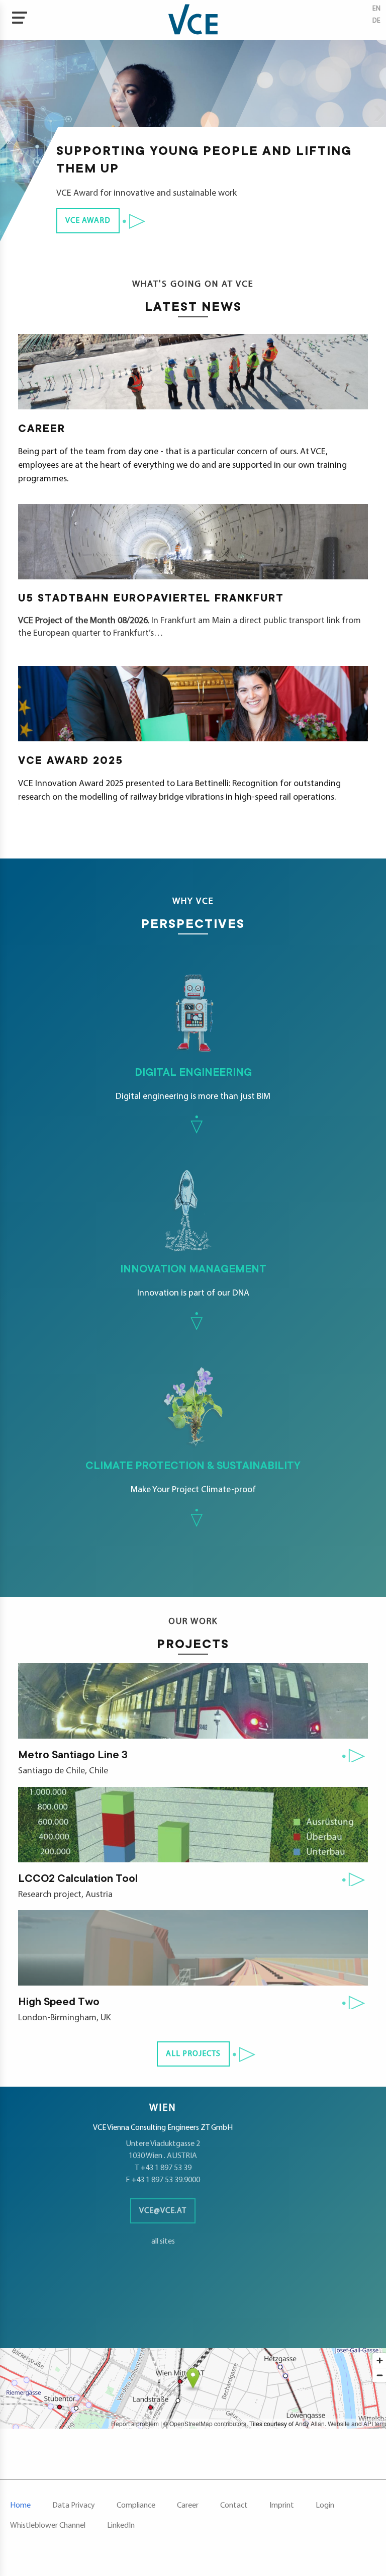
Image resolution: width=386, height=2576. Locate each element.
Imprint (282, 2506)
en (376, 9)
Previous (13, 111)
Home (20, 2506)
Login (325, 2506)
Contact (234, 2506)
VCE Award (88, 221)
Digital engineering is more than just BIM (135, 1036)
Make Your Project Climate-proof (150, 1430)
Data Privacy (74, 2506)
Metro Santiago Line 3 (73, 1756)
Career (188, 2506)
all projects (193, 2054)
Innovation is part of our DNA (133, 1233)
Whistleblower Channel (48, 2526)
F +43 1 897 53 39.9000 (163, 2180)
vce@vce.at (163, 2211)
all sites (163, 2242)
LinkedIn (121, 2526)
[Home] (193, 20)
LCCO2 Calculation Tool (78, 1879)
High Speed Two (59, 2003)
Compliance (136, 2506)
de (376, 21)
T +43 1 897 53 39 (163, 2168)
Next (373, 111)
